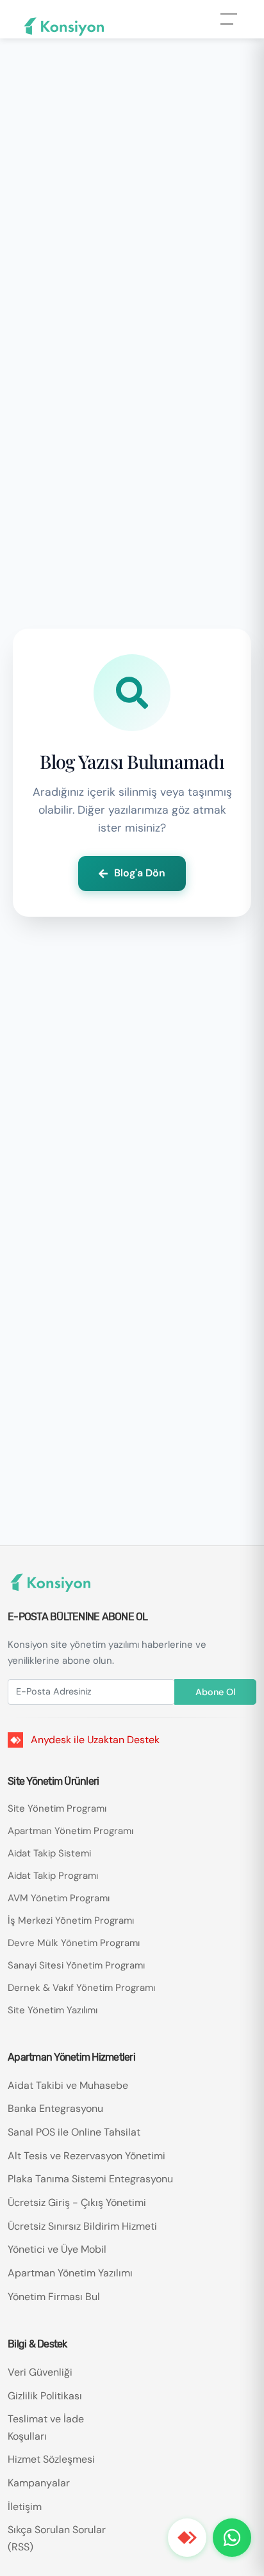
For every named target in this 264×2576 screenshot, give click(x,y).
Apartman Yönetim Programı (70, 1831)
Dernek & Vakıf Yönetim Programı (81, 1988)
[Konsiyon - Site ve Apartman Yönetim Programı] (64, 27)
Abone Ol (215, 1692)
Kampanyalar (39, 2483)
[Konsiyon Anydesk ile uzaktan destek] (187, 2538)
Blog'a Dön (140, 873)
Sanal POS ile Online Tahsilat (74, 2132)
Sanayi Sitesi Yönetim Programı (76, 1965)
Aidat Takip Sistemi (49, 1853)
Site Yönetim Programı (57, 1808)
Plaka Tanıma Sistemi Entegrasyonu (90, 2179)
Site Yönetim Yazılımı (53, 2010)
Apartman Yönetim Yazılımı (70, 2273)
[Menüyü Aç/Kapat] (232, 28)
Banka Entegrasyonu (55, 2108)
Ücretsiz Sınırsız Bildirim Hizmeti (82, 2226)
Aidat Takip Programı (53, 1876)
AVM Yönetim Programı (59, 1898)
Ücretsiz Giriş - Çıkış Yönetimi (77, 2202)
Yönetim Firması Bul (54, 2297)
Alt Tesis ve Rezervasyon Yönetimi (87, 2156)
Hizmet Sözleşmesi (51, 2459)
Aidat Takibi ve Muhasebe (68, 2085)
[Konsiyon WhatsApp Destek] (232, 2538)
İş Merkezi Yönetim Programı (71, 1920)
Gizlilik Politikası (45, 2396)
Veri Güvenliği (40, 2372)
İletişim (25, 2507)
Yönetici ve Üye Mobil (57, 2249)
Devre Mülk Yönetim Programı (74, 1943)
